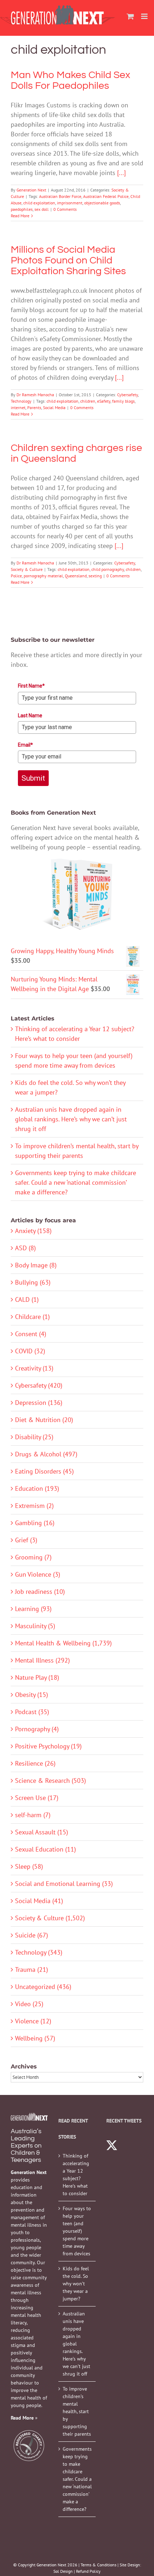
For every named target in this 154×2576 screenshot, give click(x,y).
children (88, 401)
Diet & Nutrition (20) (44, 1420)
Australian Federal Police (106, 196)
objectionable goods (102, 203)
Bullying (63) (33, 1282)
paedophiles (22, 209)
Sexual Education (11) (45, 1849)
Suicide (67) (32, 1935)
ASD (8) (25, 1248)
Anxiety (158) (33, 1231)
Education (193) (37, 1488)
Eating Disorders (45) (44, 1471)
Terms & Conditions (98, 2565)
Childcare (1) (32, 1317)
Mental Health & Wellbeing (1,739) (63, 1643)
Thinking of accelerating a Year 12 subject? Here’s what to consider (76, 2175)
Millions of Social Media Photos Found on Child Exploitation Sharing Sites (68, 260)
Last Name (30, 715)
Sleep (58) (29, 1866)
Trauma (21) (32, 1969)
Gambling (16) (35, 1523)
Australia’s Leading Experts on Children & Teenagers (26, 2146)
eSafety (104, 401)
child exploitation (39, 203)
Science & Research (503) (50, 1781)
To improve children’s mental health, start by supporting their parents (77, 2411)
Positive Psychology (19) (48, 1746)
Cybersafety (127, 395)
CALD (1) (27, 1299)
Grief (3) (26, 1540)
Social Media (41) (39, 1901)
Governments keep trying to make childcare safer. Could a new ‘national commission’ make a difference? (76, 1182)
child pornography (108, 569)
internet (18, 407)
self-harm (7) (33, 1815)
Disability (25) (34, 1437)
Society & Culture (27, 569)
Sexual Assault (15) (42, 1832)
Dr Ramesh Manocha (35, 395)
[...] (121, 173)
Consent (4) (31, 1334)
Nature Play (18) (37, 1677)
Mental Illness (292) (42, 1660)
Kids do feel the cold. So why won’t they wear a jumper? (76, 2284)
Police (16, 576)
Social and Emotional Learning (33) (64, 1884)
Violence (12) (33, 2021)
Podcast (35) (32, 1712)
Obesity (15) (32, 1695)
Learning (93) (33, 1609)
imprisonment (70, 203)
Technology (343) (39, 1952)
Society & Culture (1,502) (50, 1918)
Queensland (76, 576)
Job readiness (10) (40, 1592)
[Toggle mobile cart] (130, 16)
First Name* (31, 686)
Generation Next (31, 190)
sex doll (42, 209)
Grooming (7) (33, 1557)
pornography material (43, 576)
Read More (20, 216)
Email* (25, 745)
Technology (21, 401)
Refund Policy (88, 2571)
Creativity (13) (34, 1368)
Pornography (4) (37, 1729)
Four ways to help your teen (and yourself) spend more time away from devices (77, 2231)
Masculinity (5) (35, 1626)
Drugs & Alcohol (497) (46, 1454)
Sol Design (63, 2571)
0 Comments (65, 209)
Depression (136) (39, 1403)
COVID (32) (30, 1351)
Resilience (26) (35, 1763)
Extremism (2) (34, 1506)
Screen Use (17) (37, 1798)
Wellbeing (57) (35, 2038)
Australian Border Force (60, 196)
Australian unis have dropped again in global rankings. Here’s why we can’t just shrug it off (71, 1119)
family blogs (123, 401)
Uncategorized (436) (43, 1987)
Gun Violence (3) (38, 1574)
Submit (33, 778)
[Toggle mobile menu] (145, 16)
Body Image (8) (36, 1265)
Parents (34, 407)
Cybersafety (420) (39, 1385)
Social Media (54, 407)
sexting (95, 576)
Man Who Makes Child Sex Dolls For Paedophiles (71, 80)
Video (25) (29, 2004)
